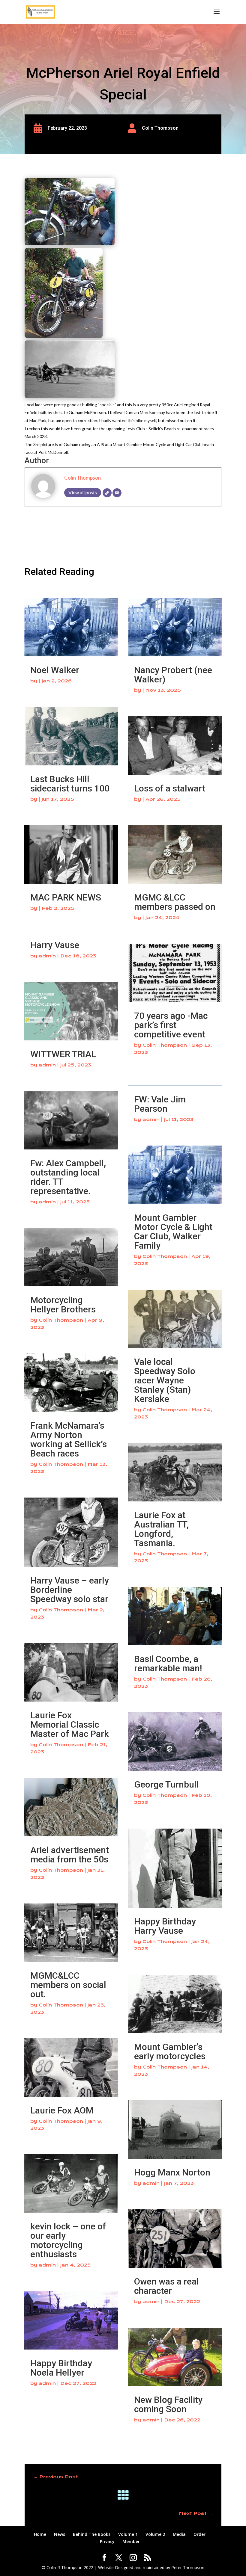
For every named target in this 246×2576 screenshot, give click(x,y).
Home (40, 2534)
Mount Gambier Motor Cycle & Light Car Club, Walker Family (173, 1232)
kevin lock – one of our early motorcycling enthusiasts (68, 2240)
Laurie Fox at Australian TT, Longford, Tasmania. (161, 1529)
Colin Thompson (82, 478)
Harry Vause (55, 945)
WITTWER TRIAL (63, 1054)
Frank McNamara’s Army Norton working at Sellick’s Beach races (69, 1439)
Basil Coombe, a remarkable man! (168, 1664)
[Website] (107, 493)
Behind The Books (92, 2534)
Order (199, 2534)
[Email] (117, 493)
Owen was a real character (166, 2286)
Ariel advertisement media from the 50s (70, 1855)
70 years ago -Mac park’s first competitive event (171, 1025)
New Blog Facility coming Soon (168, 2404)
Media (179, 2534)
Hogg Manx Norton (172, 2172)
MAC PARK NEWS (66, 897)
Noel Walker (55, 670)
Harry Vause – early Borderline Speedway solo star (70, 1590)
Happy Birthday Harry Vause (165, 1926)
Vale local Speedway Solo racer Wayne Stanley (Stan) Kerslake (165, 1380)
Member (131, 2541)
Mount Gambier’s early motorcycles (170, 2051)
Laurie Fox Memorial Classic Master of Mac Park (70, 1724)
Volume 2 (155, 2534)
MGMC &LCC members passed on (175, 902)
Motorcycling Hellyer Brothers (63, 1305)
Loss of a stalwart (170, 788)
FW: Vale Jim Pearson (160, 1104)
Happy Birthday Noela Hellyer (61, 2368)
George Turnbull (166, 1784)
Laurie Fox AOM (62, 2110)
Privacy (107, 2541)
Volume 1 (128, 2534)
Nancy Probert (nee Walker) (173, 675)
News (60, 2534)
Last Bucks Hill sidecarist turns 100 (70, 784)
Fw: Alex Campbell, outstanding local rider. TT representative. (68, 1177)
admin (47, 956)
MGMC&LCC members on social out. (68, 1985)
